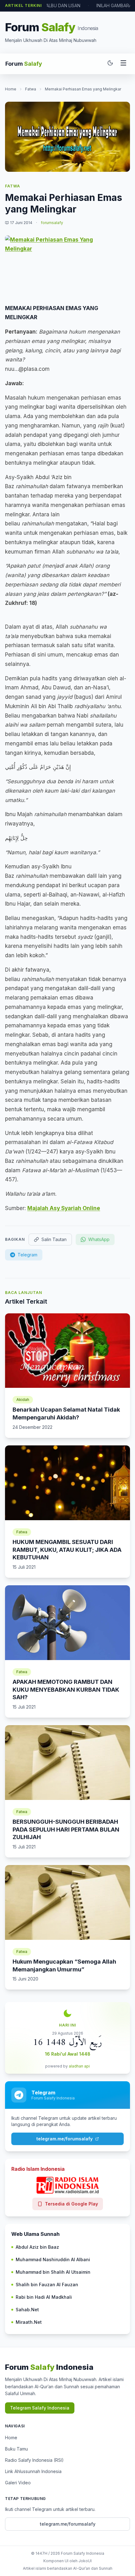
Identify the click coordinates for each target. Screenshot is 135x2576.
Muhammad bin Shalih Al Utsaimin (53, 2272)
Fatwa (31, 89)
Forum (24, 64)
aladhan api (79, 2066)
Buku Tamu (16, 2449)
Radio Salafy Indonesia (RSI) (34, 2460)
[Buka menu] (123, 64)
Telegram (27, 1255)
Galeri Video (18, 2483)
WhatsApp (99, 1239)
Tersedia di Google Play (71, 2204)
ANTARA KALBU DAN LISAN (52, 5)
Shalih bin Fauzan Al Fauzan (47, 2285)
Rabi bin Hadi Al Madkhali (44, 2297)
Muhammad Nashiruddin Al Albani (53, 2259)
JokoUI (85, 2561)
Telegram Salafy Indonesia (40, 2408)
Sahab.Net (27, 2310)
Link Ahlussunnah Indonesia (33, 2471)
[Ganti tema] (110, 64)
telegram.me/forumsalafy (65, 2139)
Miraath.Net (29, 2322)
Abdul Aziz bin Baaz (37, 2247)
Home (11, 89)
